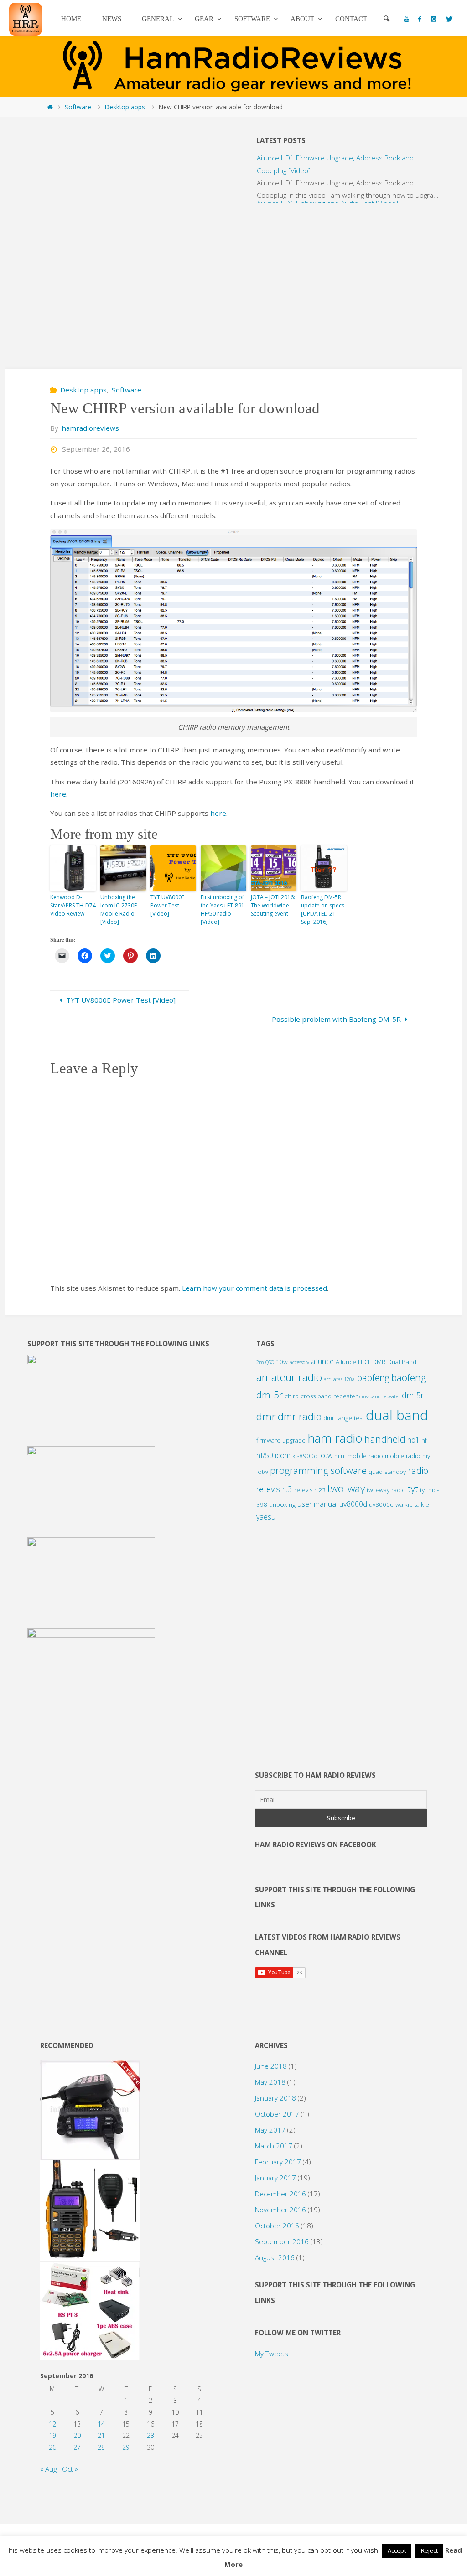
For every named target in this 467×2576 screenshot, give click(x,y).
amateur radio (289, 1377)
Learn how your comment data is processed (254, 1288)
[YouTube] (407, 19)
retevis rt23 (310, 1490)
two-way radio (386, 1490)
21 (101, 2435)
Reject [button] (429, 2550)
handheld (385, 1439)
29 (126, 2447)
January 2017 (275, 2178)
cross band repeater (329, 1396)
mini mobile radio (359, 1456)
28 (101, 2447)
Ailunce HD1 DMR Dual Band (376, 1362)
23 (150, 2435)
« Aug (48, 2469)
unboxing (282, 1504)
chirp (292, 1396)
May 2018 (270, 2082)
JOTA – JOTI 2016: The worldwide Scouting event (273, 905)
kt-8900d (305, 1456)
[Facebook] (420, 19)
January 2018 (275, 2098)
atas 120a (344, 1379)
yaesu (266, 1517)
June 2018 (271, 2066)
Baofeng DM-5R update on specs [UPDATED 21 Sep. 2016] (323, 909)
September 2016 (282, 2241)
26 (52, 2447)
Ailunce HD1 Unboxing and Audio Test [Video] (327, 191)
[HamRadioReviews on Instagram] (433, 19)
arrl (328, 1379)
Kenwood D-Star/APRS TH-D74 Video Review (73, 905)
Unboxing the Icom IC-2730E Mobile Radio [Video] (119, 909)
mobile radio (403, 1456)
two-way (346, 1488)
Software (78, 107)
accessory (299, 1362)
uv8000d (353, 1504)
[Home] (50, 107)
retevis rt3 (274, 1489)
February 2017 (278, 2162)
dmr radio (300, 1416)
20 (77, 2435)
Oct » (70, 2469)
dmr (266, 1416)
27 (77, 2447)
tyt (413, 1489)
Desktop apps (125, 107)
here (58, 794)
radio (418, 1471)
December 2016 (280, 2194)
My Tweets (272, 2354)
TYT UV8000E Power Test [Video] (167, 905)
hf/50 (265, 1455)
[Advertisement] (119, 281)
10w (282, 1362)
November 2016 (280, 2210)
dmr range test (344, 1418)
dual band (397, 1415)
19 (52, 2435)
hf (424, 1440)
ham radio (335, 1438)
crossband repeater (380, 1396)
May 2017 (270, 2130)
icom (283, 1455)
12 (52, 2424)
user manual (317, 1504)
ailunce (322, 1361)
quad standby (387, 1472)
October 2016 (277, 2226)
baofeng (373, 1378)
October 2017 (277, 2114)
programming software (318, 1470)
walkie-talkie (412, 1504)
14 (101, 2424)
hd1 (413, 1440)
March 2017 (274, 2146)
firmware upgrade (281, 1440)
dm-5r (413, 1395)
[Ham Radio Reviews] (26, 18)
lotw (326, 1455)
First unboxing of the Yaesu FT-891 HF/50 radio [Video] (223, 909)
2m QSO (265, 1362)
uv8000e (381, 1504)
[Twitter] (449, 19)
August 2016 (275, 2257)
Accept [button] (397, 2550)
